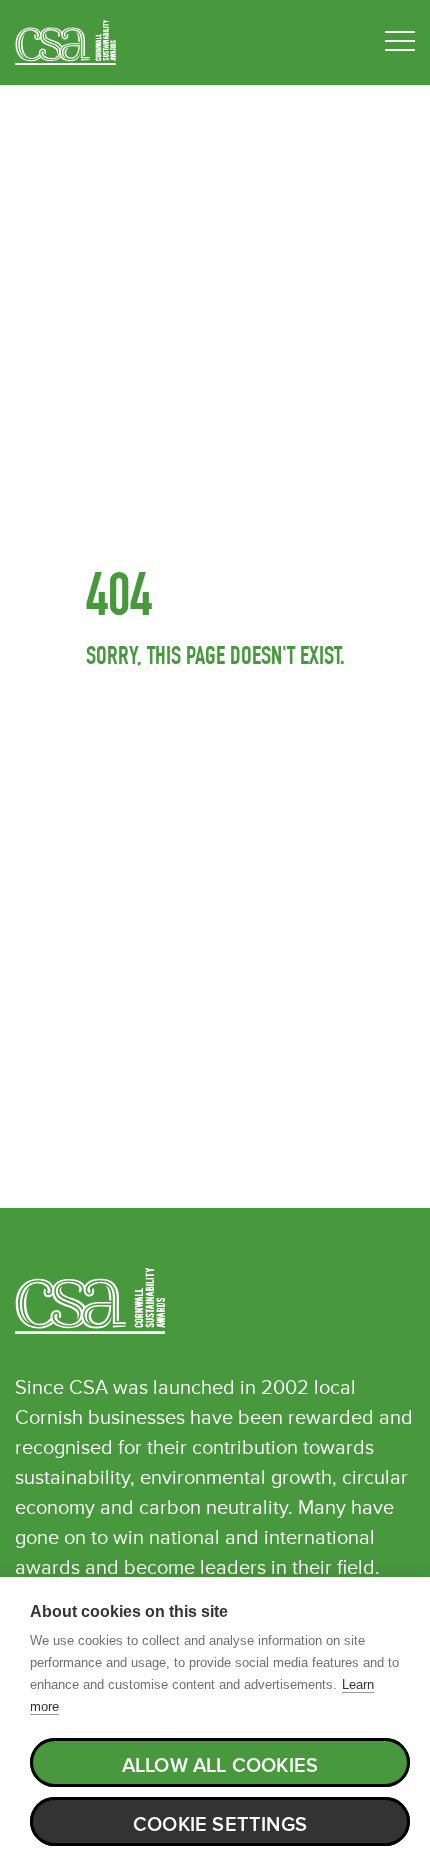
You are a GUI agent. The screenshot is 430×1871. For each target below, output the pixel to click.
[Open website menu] (400, 42)
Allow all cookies (220, 1766)
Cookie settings (220, 1825)
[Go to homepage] (65, 42)
